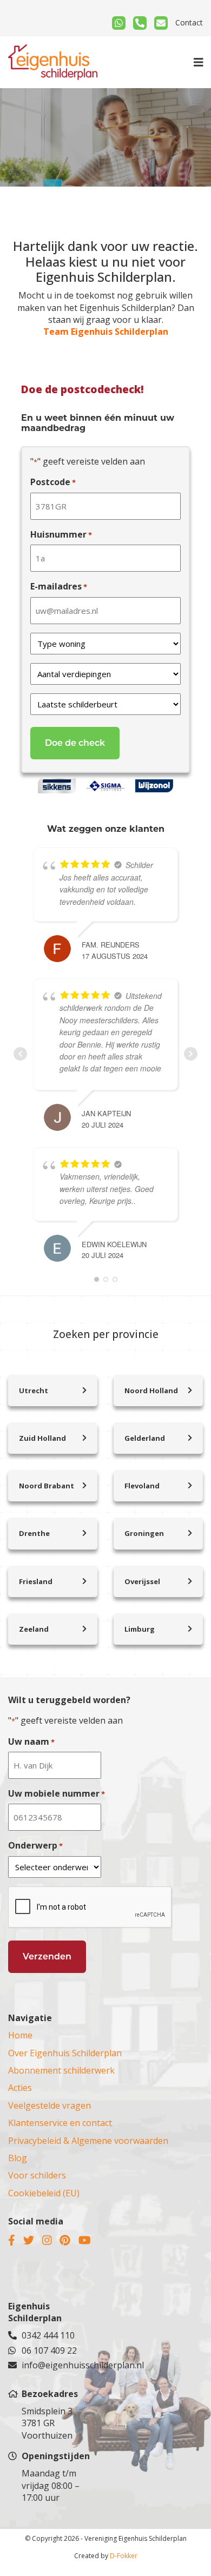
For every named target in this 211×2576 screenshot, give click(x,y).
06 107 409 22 (49, 2350)
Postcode (53, 482)
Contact (189, 22)
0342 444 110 (48, 2335)
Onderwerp (35, 1845)
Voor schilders (37, 2175)
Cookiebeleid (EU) (44, 2193)
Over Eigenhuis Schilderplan (65, 2053)
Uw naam (31, 1741)
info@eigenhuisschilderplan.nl (60, 2365)
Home (20, 2035)
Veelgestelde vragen (50, 2105)
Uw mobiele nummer (57, 1793)
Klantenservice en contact (60, 2123)
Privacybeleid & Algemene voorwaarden (88, 2141)
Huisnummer (61, 534)
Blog (18, 2158)
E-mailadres (59, 586)
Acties (20, 2088)
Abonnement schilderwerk (61, 2070)
